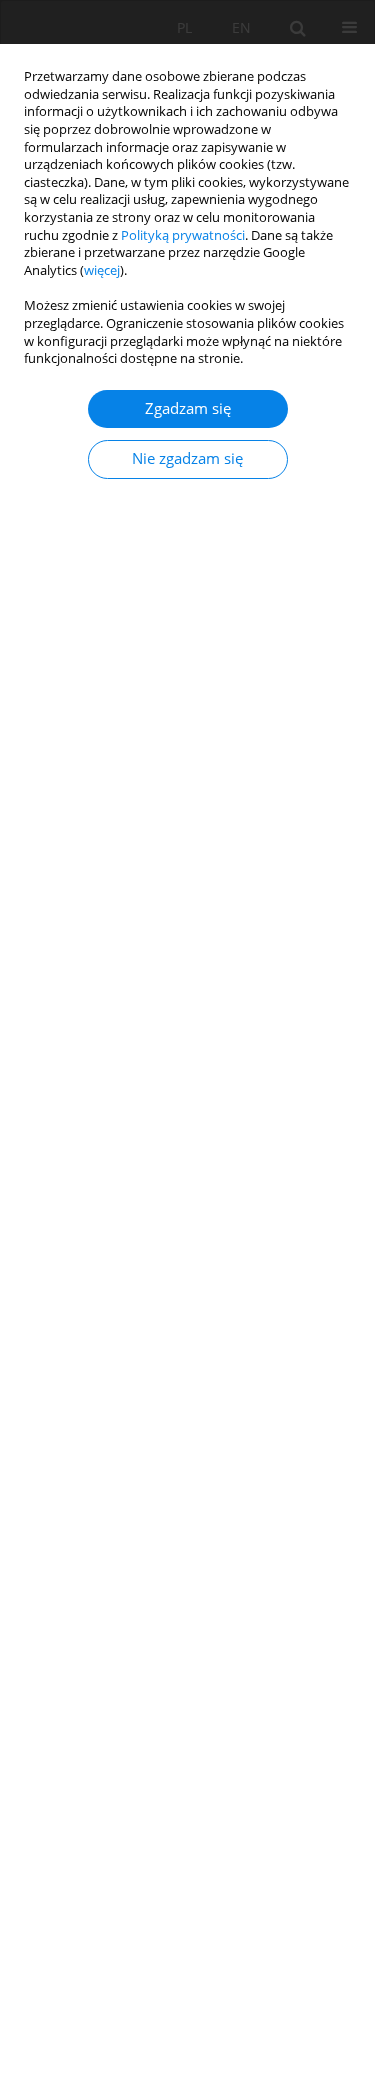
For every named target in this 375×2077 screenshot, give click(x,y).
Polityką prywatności (183, 235)
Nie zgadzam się (187, 458)
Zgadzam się (188, 408)
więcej (102, 270)
